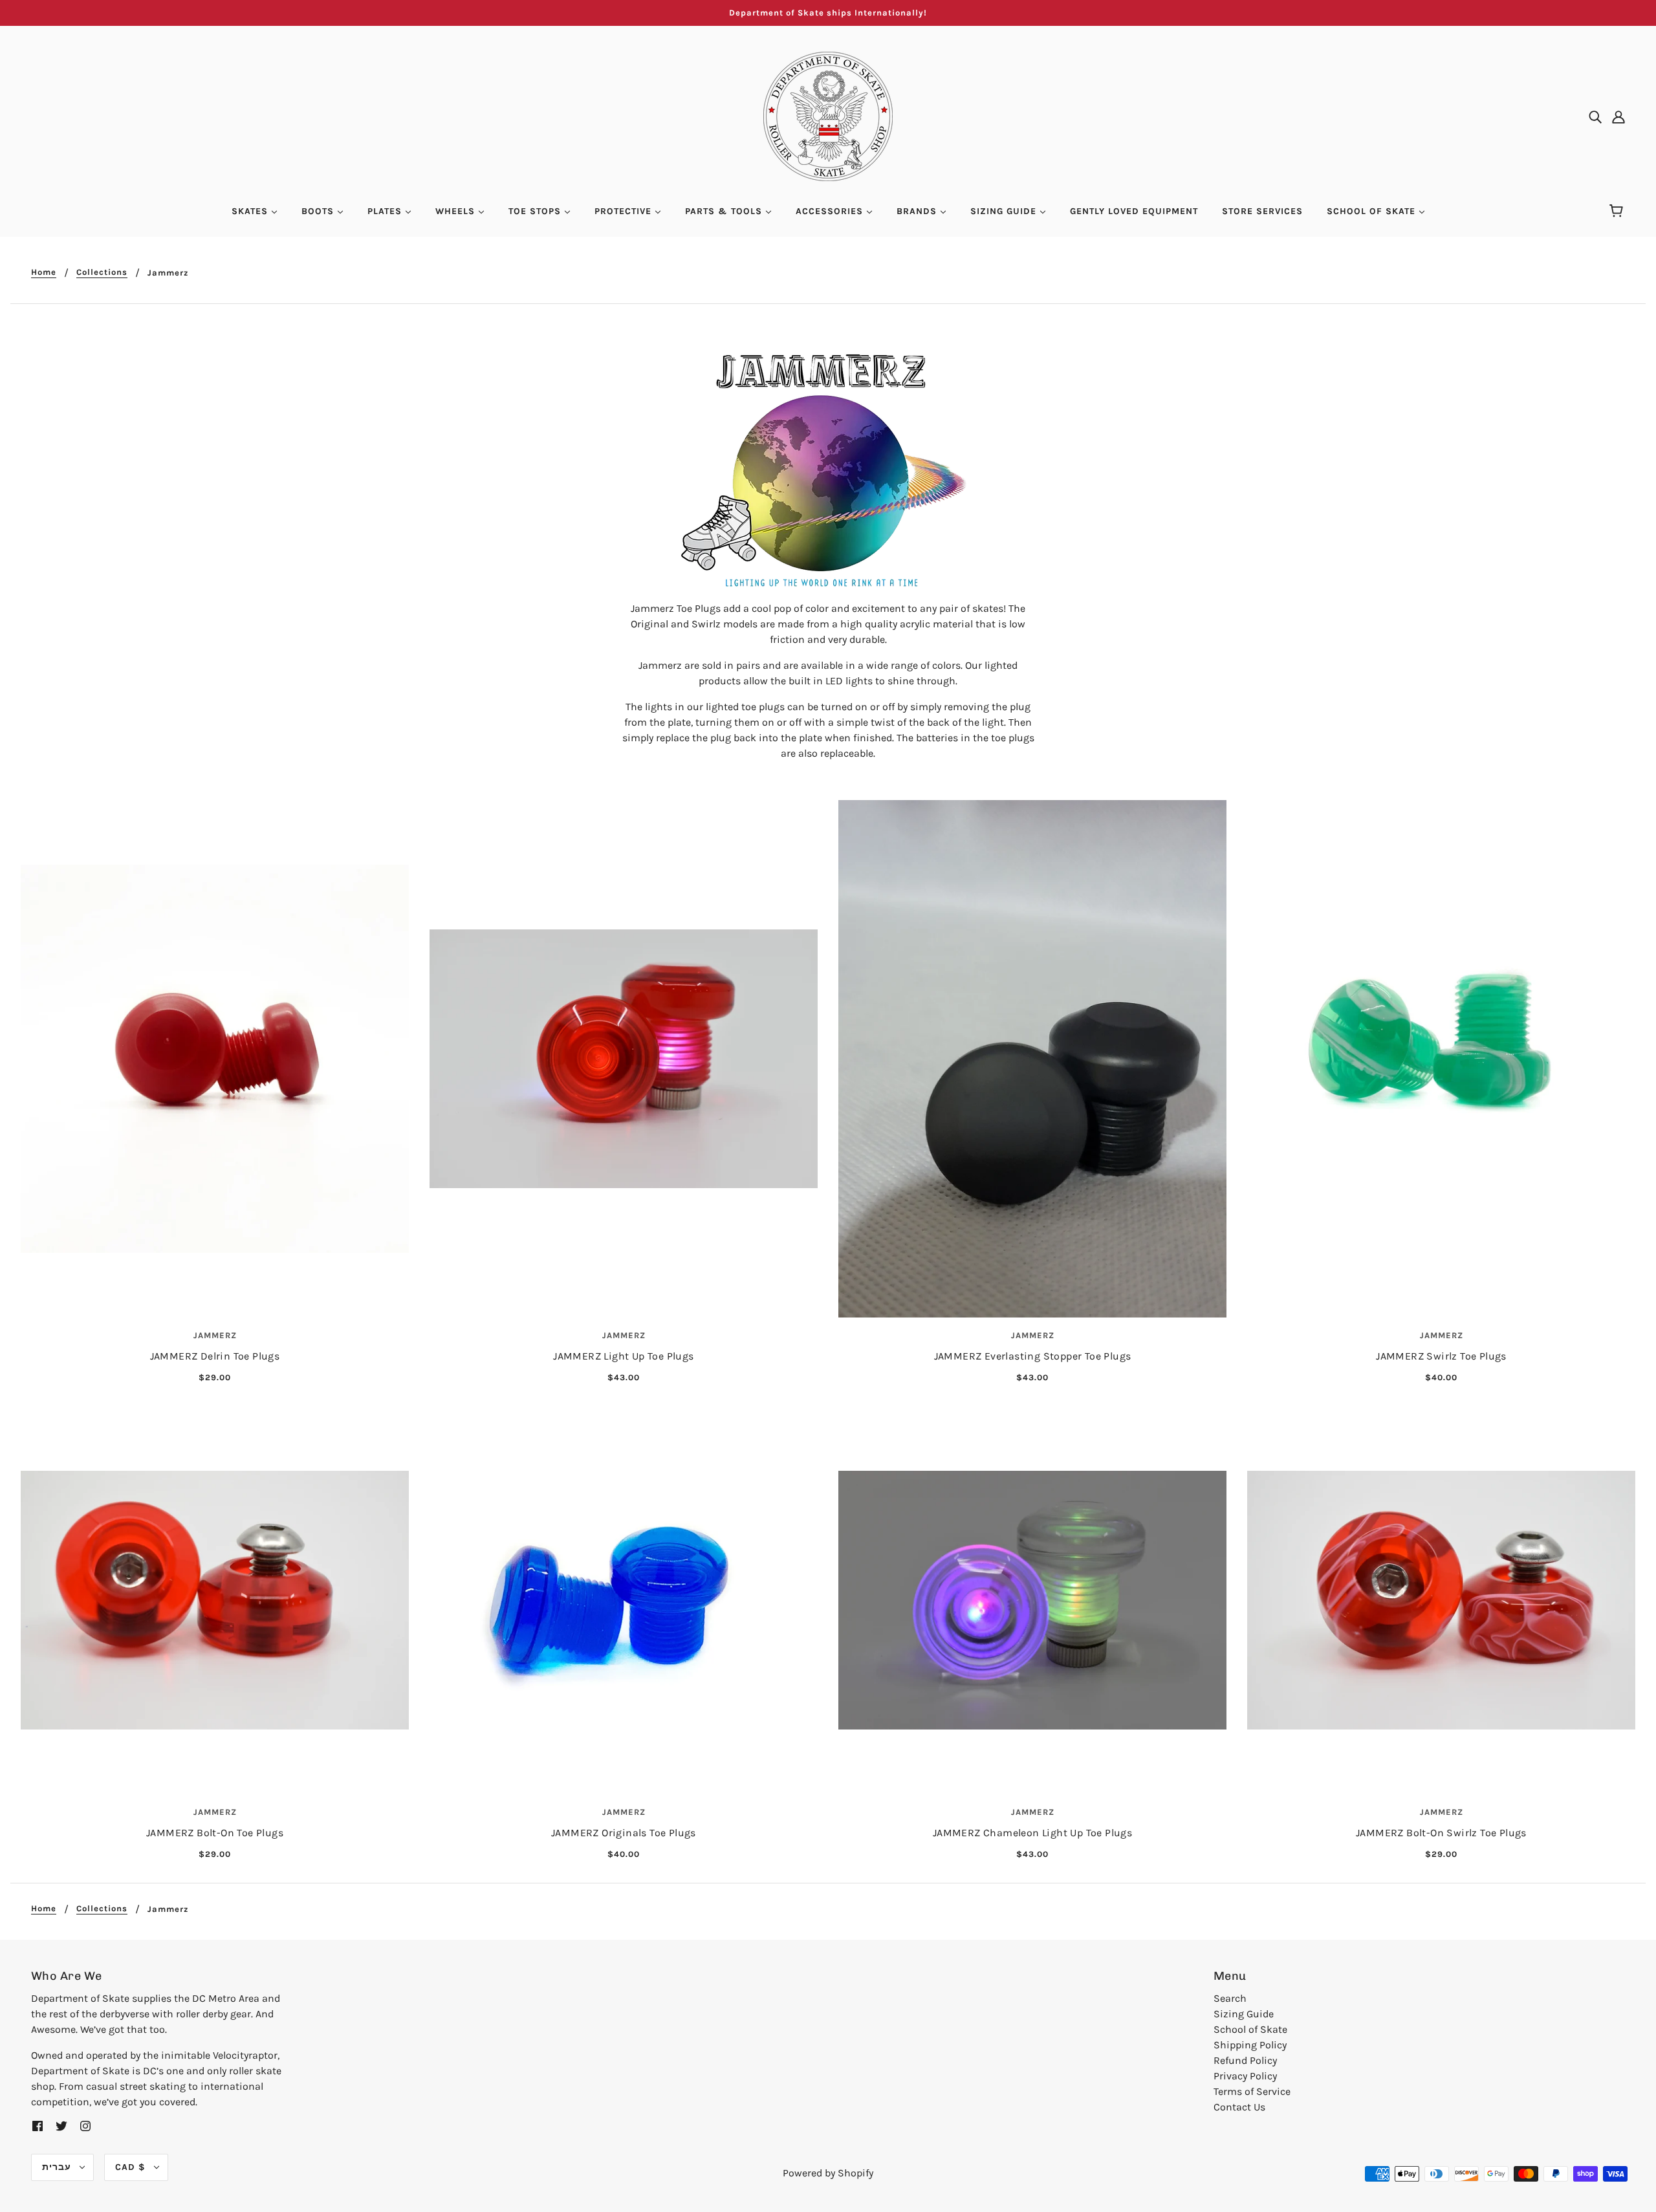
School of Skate (1250, 2029)
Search (1230, 1998)
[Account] (1618, 116)
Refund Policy (1245, 2060)
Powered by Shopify (828, 2173)
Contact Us (1239, 2107)
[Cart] (1618, 211)
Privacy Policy (1245, 2076)
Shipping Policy (1250, 2045)
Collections (102, 272)
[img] (1595, 116)
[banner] (828, 115)
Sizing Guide (1244, 2014)
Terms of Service (1252, 2091)
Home (44, 272)
